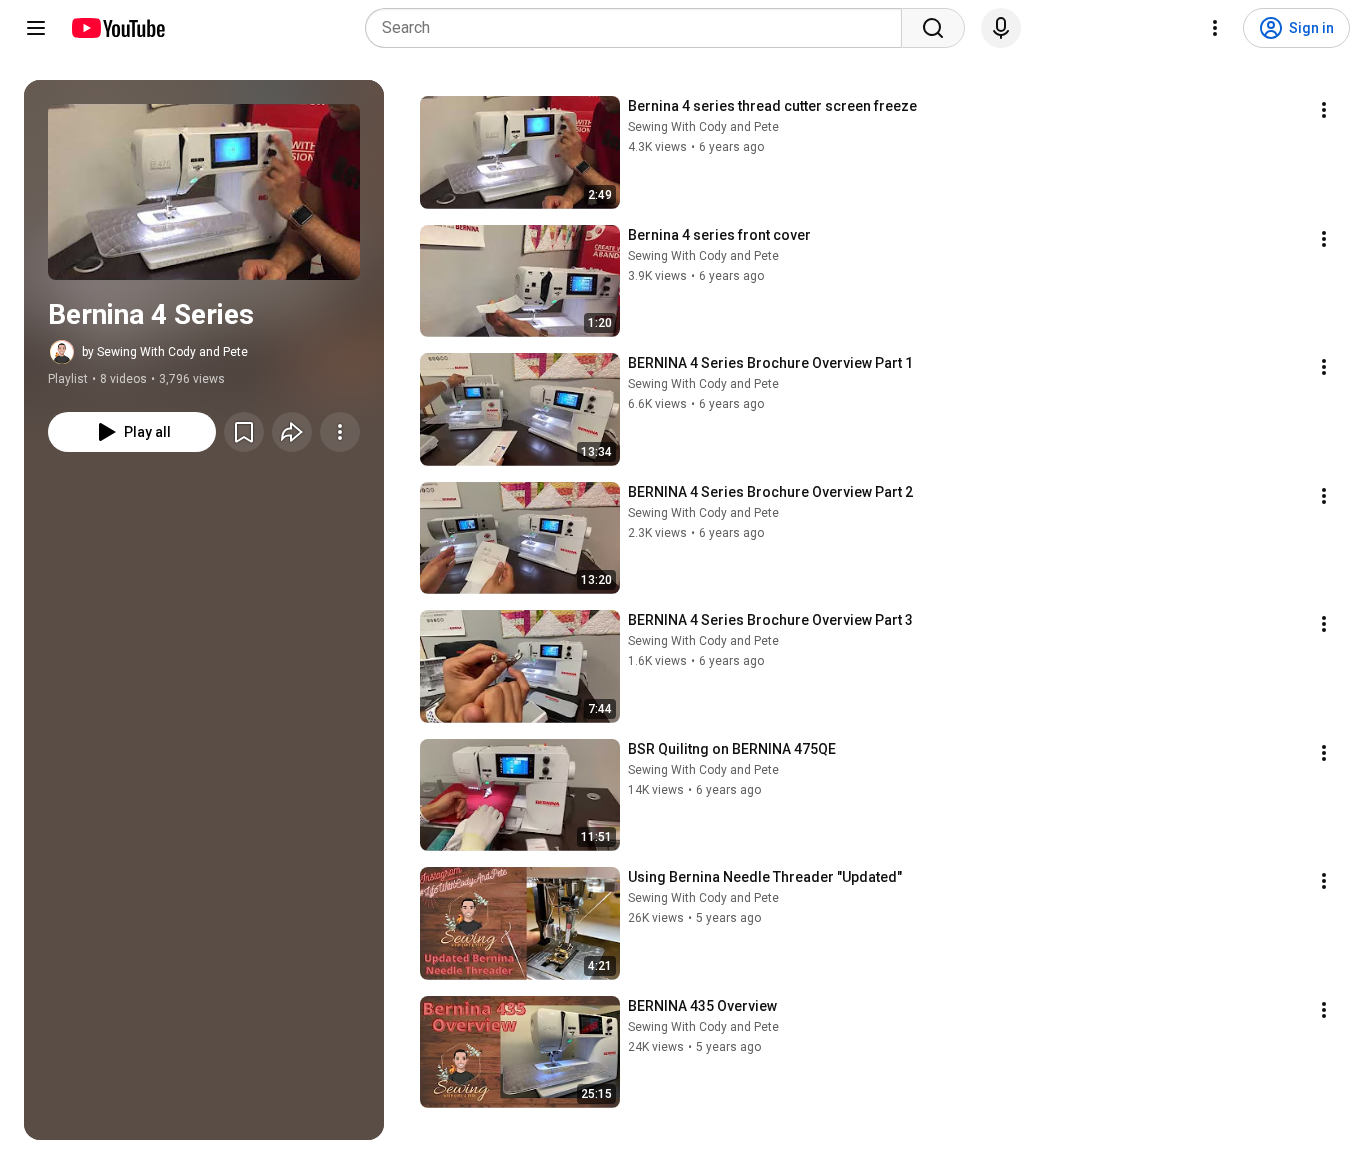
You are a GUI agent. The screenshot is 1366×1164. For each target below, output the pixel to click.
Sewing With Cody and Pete (703, 127)
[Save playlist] (244, 432)
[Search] (933, 28)
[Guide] (36, 28)
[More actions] (340, 432)
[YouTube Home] (117, 28)
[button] (204, 192)
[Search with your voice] (1001, 28)
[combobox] (639, 28)
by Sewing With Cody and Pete (165, 352)
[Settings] (1215, 28)
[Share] (292, 432)
